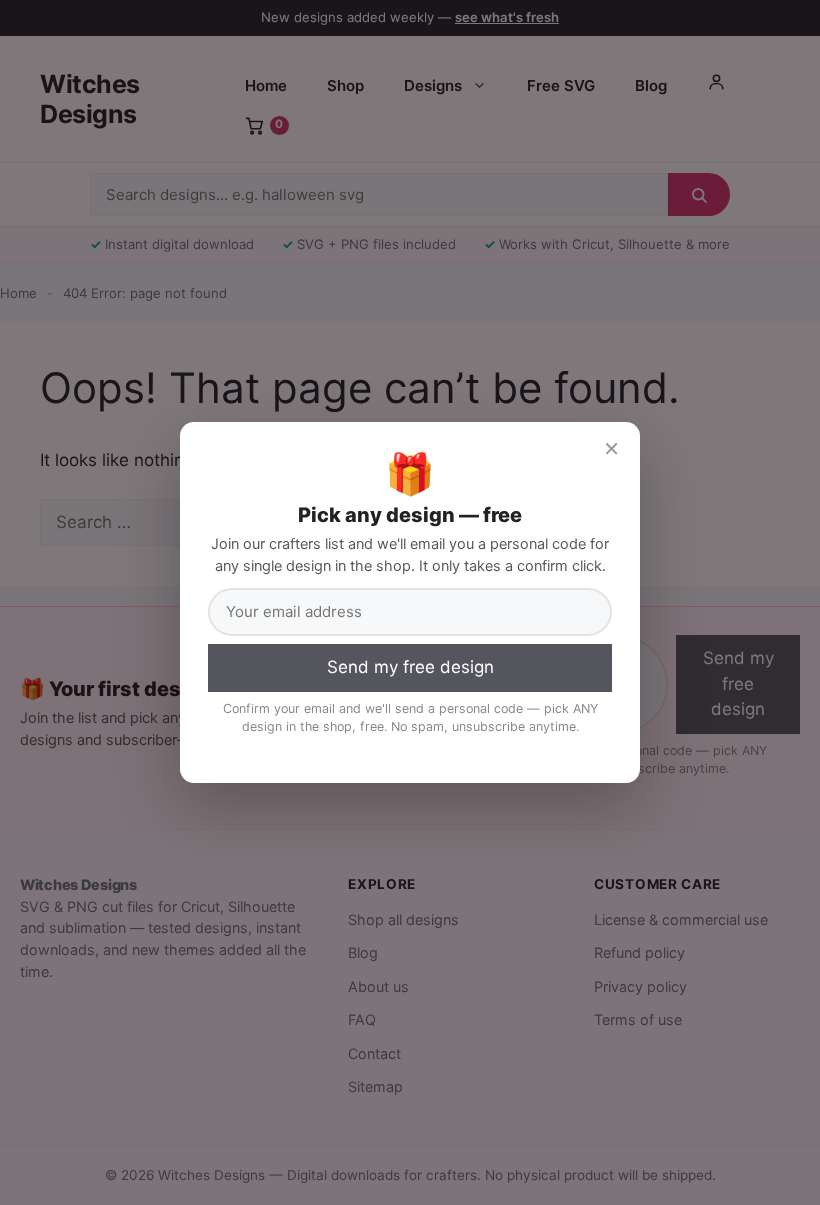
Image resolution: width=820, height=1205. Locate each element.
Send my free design (410, 667)
